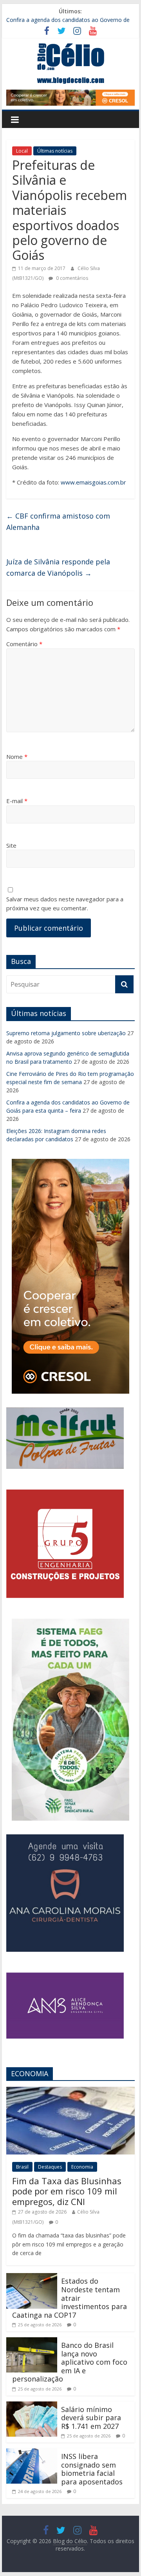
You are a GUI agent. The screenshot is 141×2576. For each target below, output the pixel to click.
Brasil (22, 2167)
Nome (17, 757)
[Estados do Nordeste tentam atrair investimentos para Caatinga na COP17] (32, 2278)
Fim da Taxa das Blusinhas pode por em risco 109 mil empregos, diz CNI (67, 2191)
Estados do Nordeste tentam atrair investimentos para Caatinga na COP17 (70, 2298)
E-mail (17, 801)
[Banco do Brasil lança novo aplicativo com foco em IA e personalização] (32, 2342)
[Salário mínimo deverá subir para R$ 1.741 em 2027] (32, 2406)
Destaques (50, 2167)
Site (11, 845)
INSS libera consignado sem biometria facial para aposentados (92, 2469)
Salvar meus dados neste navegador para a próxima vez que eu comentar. (65, 903)
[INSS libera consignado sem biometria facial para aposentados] (32, 2453)
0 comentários (71, 278)
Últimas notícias (55, 151)
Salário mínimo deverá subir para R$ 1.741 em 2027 (91, 2418)
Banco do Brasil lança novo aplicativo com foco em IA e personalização (70, 2362)
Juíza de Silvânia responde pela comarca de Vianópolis (58, 567)
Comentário (24, 644)
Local (22, 151)
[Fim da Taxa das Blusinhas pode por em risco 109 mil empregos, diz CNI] (70, 2091)
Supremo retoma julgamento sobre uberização (66, 1033)
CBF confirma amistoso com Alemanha (58, 522)
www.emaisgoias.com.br (93, 482)
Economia (82, 2167)
